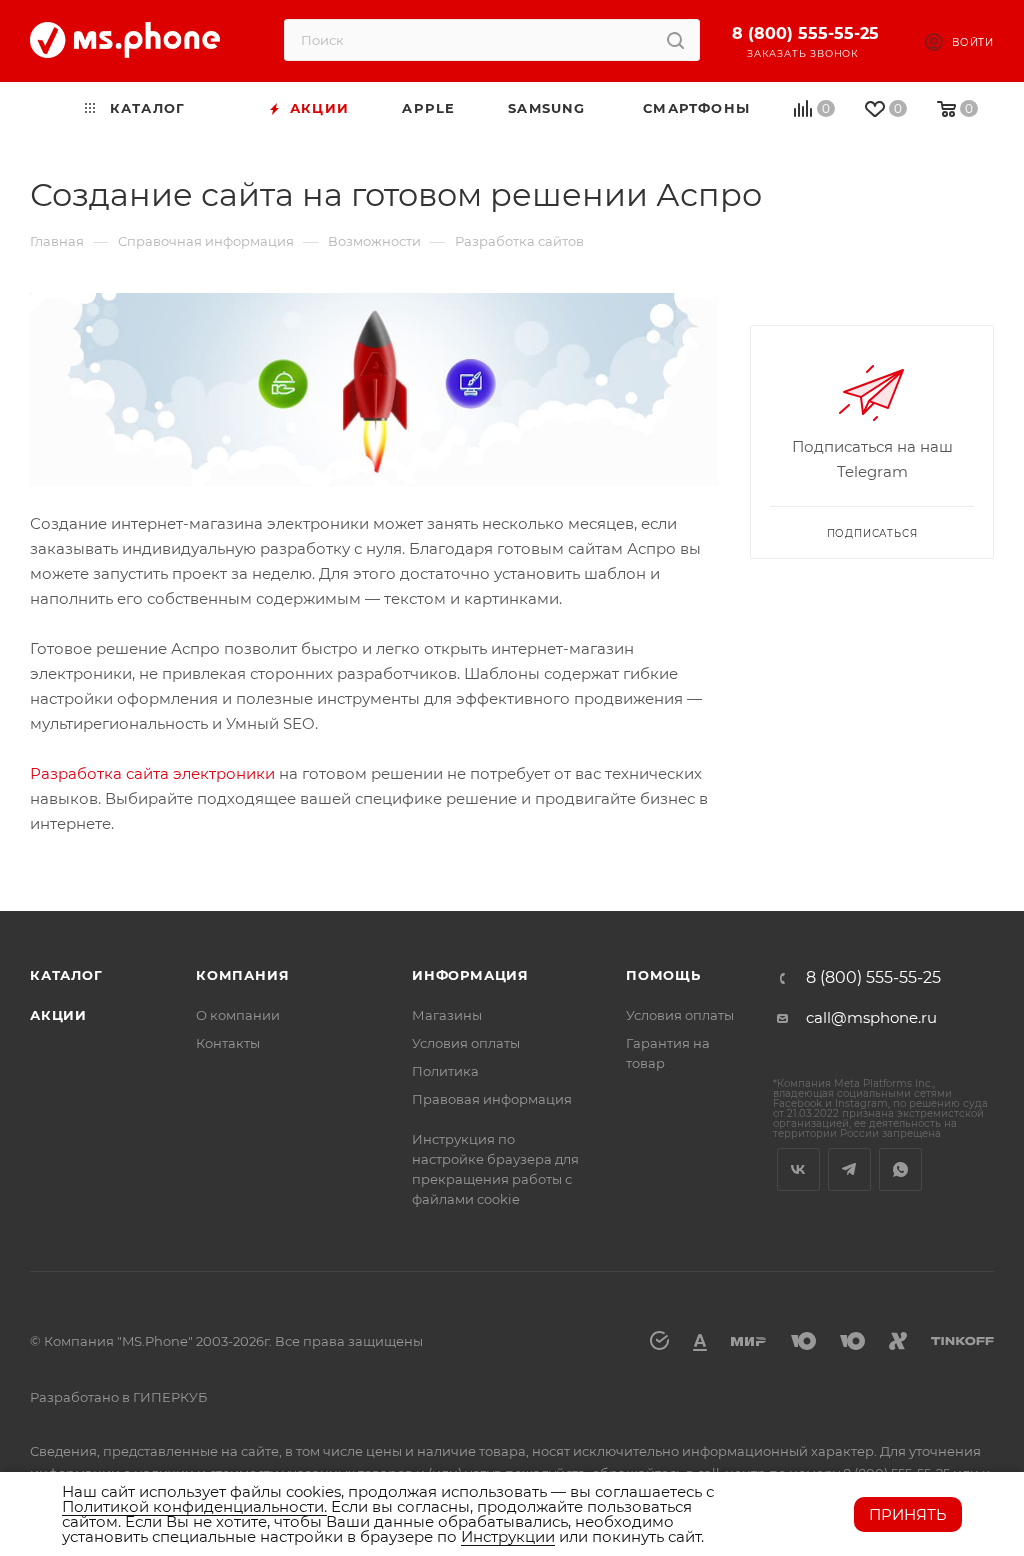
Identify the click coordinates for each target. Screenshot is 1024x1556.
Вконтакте (798, 1169)
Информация (470, 975)
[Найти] (675, 40)
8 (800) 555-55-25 (805, 33)
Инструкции (508, 1536)
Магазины (447, 1015)
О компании (238, 1015)
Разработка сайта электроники (152, 773)
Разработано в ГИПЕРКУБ (118, 1397)
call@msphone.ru (871, 1017)
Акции (58, 1015)
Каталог (66, 975)
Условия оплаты (466, 1043)
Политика (445, 1071)
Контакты (228, 1043)
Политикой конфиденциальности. (194, 1506)
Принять (908, 1514)
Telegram (849, 1169)
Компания (242, 975)
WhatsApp (900, 1169)
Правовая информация (492, 1099)
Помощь (663, 975)
